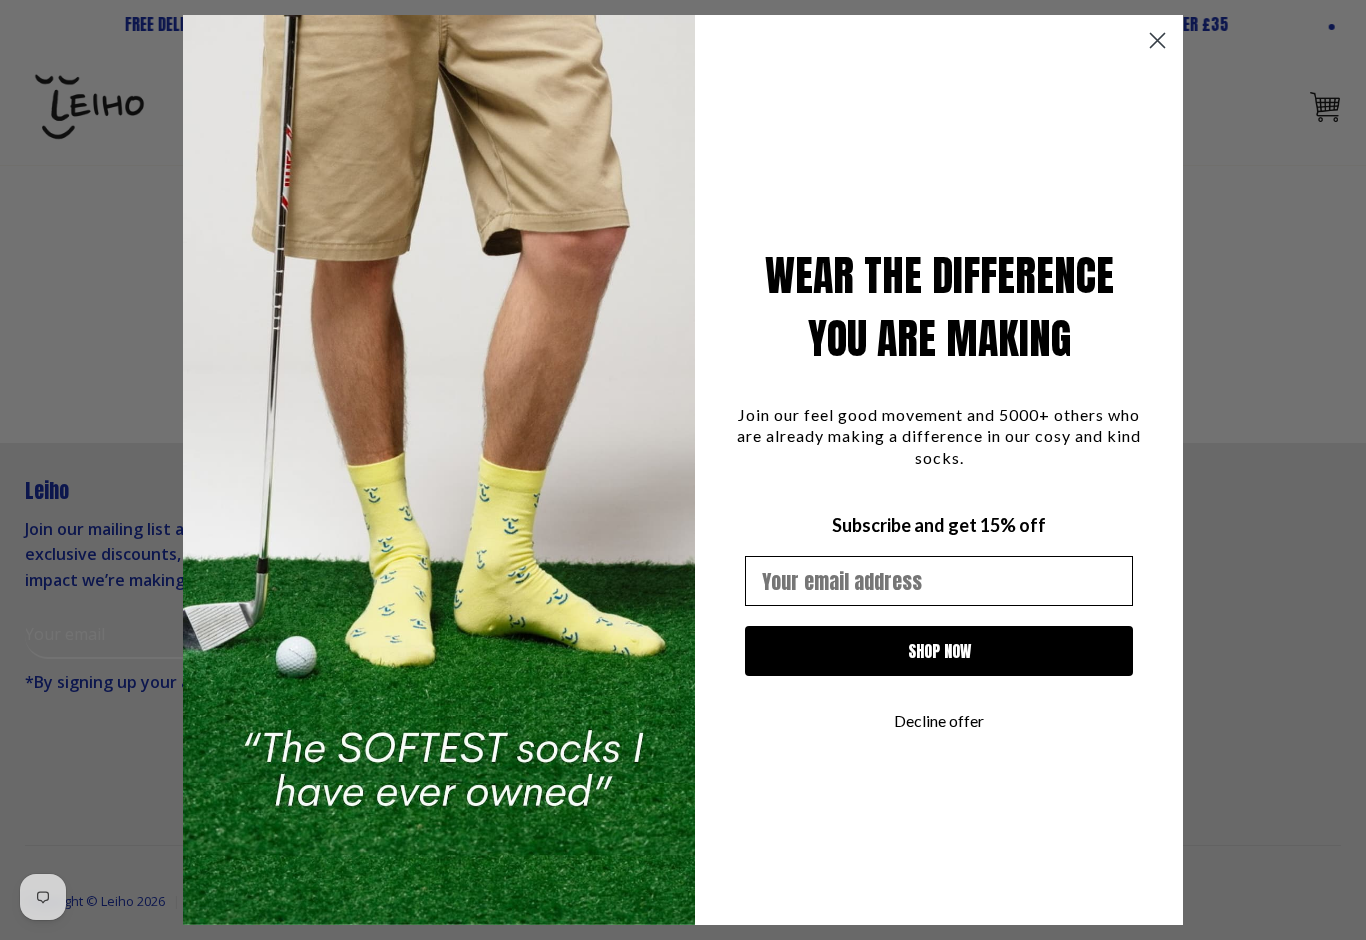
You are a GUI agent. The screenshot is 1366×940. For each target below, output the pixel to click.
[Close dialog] (1157, 40)
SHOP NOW (939, 651)
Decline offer (939, 720)
